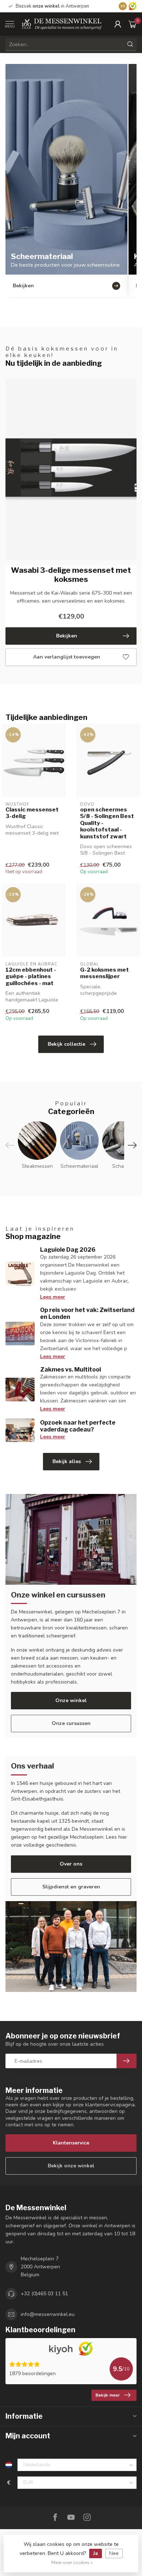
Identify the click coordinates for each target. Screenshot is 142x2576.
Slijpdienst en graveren (71, 1887)
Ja (96, 2553)
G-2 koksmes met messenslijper (104, 973)
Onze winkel (71, 1700)
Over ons (71, 1864)
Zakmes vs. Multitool (70, 1370)
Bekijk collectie (66, 1044)
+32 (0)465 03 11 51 (44, 2294)
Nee (114, 2553)
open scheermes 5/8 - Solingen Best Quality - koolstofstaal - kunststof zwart (107, 823)
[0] (133, 24)
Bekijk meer (108, 2395)
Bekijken (67, 636)
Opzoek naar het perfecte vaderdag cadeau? (78, 1426)
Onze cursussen (71, 1723)
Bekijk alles (67, 1461)
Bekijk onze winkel (71, 2166)
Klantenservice (71, 2143)
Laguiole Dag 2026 (68, 1250)
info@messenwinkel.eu (48, 2314)
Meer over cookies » (72, 2562)
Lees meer (53, 1297)
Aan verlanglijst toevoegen (67, 657)
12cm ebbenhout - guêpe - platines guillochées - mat (31, 977)
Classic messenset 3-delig (32, 813)
